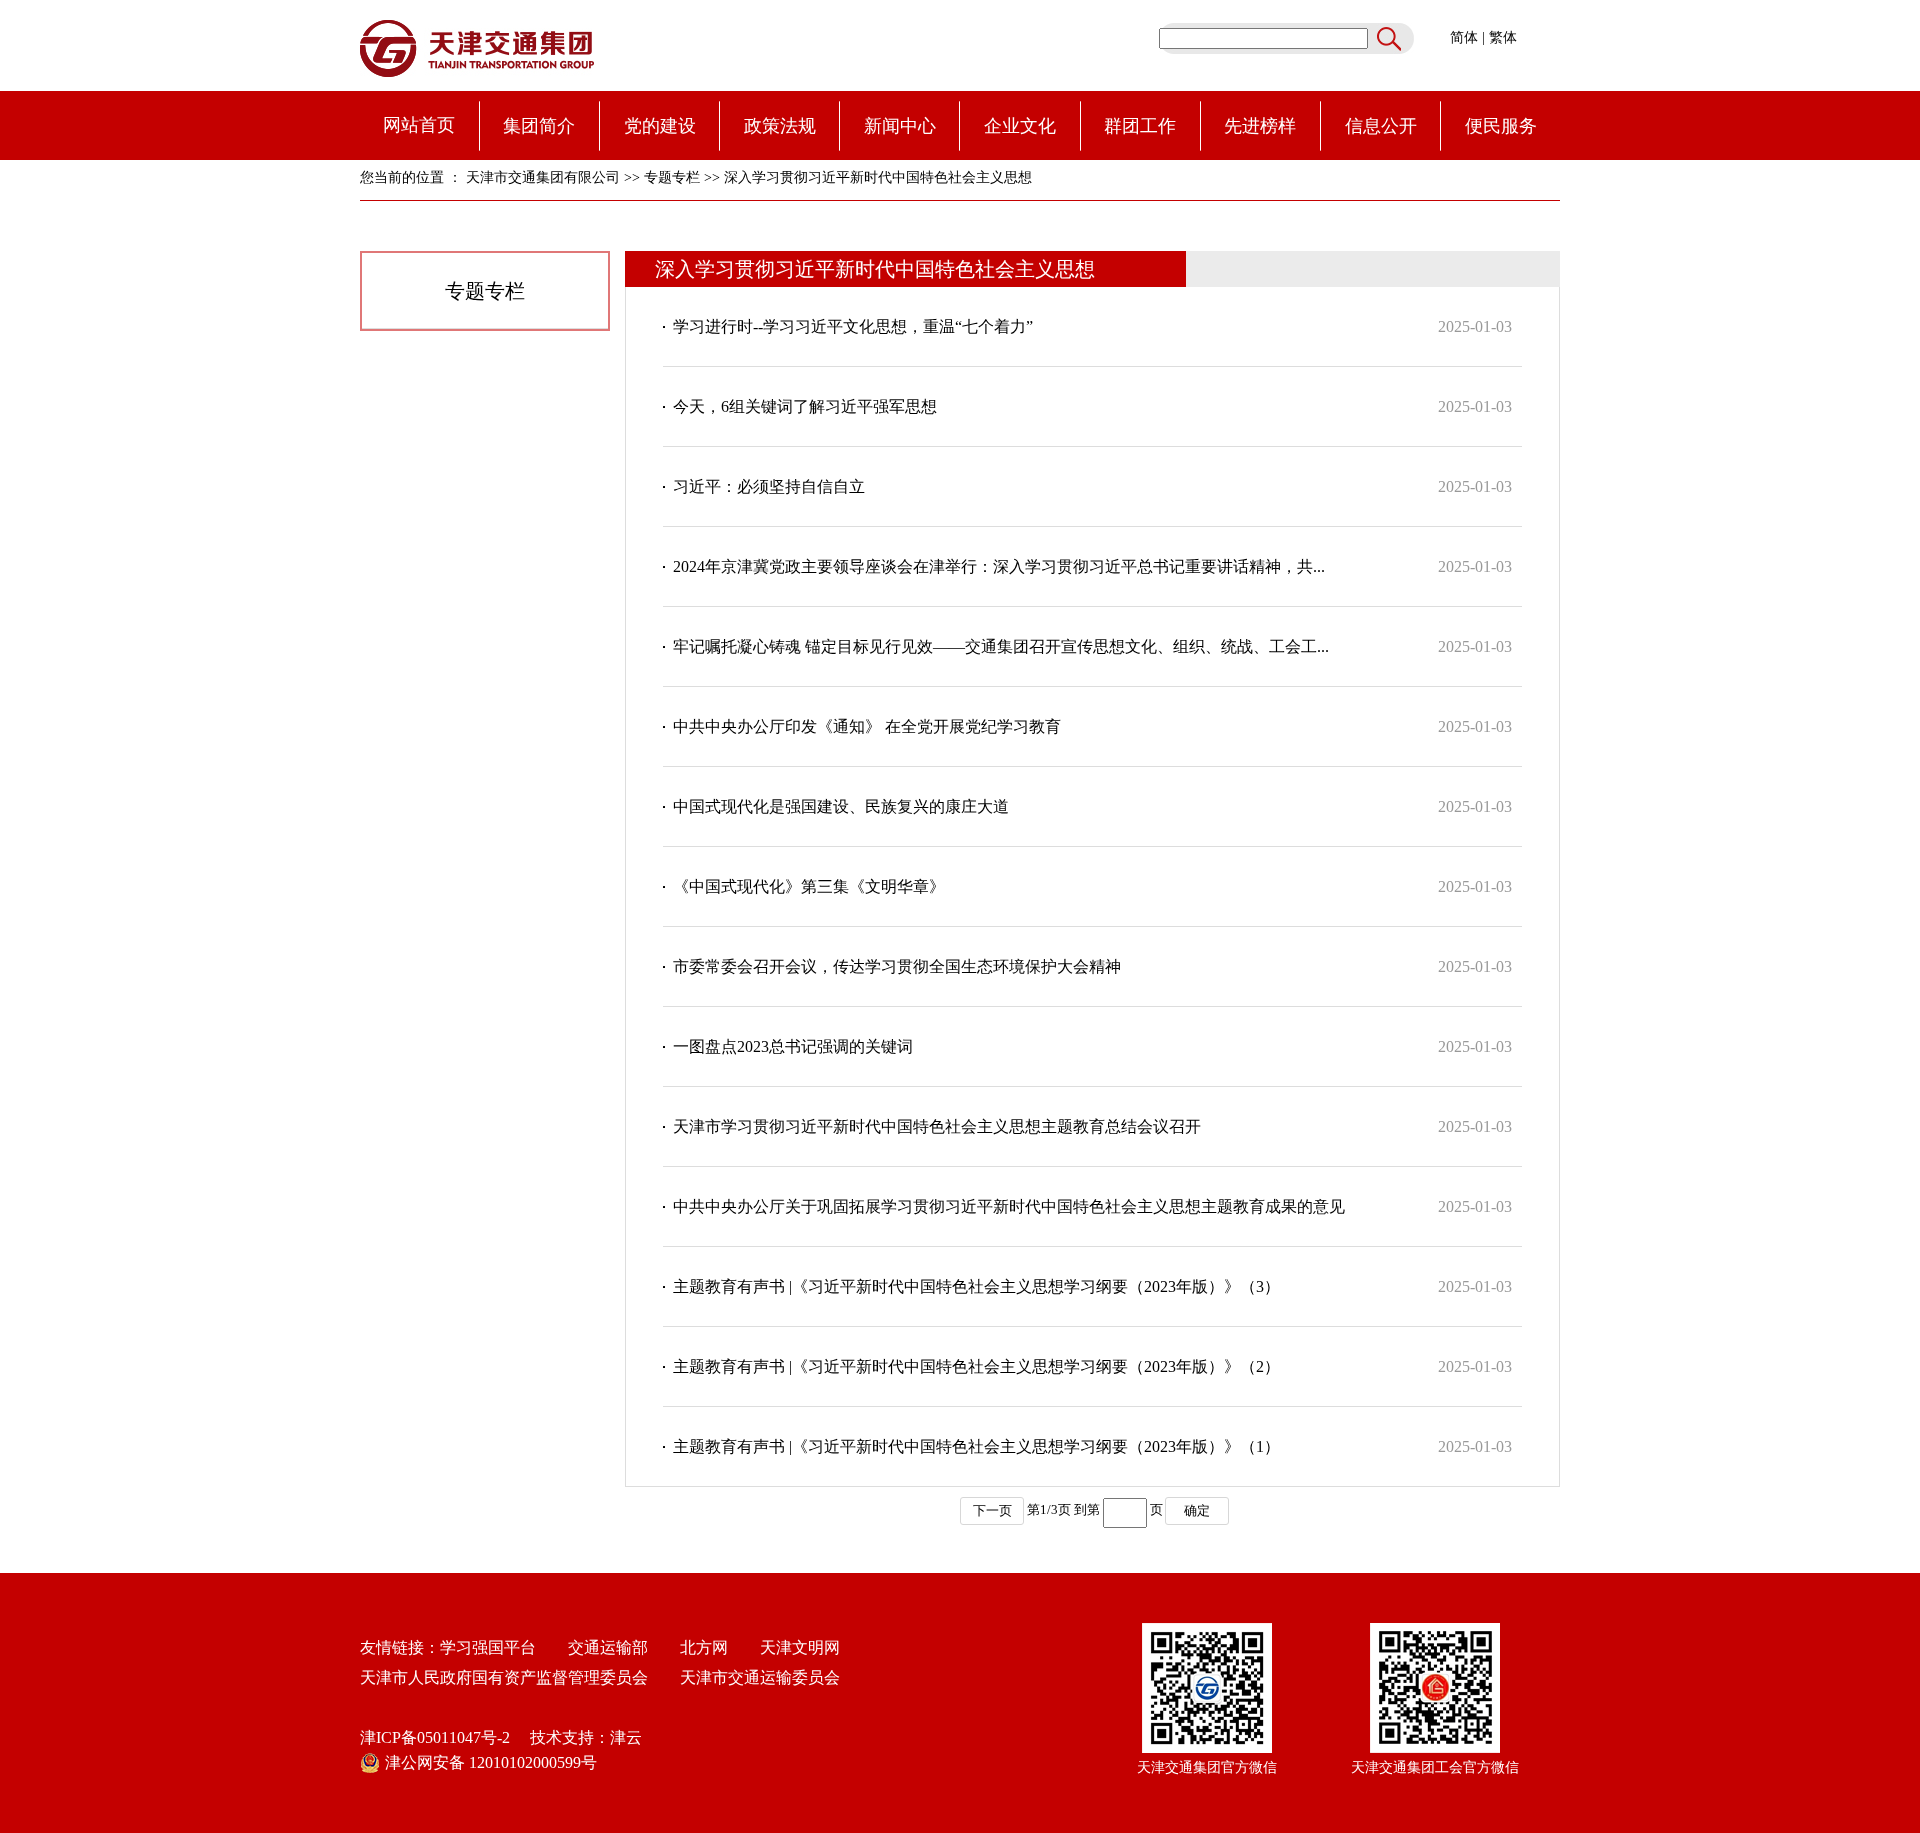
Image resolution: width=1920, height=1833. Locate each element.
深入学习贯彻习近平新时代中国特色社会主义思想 (878, 177)
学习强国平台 (488, 1647)
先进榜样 (1260, 126)
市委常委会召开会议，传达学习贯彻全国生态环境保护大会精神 (897, 966)
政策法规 (780, 126)
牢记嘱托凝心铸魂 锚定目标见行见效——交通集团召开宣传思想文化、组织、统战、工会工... (1001, 646)
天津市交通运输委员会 (760, 1677)
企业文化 (1020, 126)
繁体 (1503, 37)
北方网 (696, 1647)
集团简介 (539, 126)
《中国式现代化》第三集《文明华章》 (809, 886)
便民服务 (1501, 126)
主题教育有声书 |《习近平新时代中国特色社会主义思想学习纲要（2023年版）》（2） (976, 1366)
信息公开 (1381, 126)
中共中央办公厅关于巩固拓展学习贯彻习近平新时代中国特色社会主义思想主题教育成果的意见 (1009, 1206)
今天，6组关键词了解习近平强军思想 (805, 406)
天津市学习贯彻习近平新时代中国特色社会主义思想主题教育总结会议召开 (937, 1126)
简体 (1464, 37)
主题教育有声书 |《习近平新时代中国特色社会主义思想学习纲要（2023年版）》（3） (976, 1286)
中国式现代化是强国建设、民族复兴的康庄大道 (841, 806)
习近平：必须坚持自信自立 (769, 486)
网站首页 (419, 125)
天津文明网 (794, 1647)
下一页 (992, 1510)
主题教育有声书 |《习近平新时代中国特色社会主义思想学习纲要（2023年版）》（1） (976, 1446)
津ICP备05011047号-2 (435, 1737)
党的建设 (660, 126)
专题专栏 (672, 177)
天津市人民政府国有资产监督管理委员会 (504, 1677)
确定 (1197, 1510)
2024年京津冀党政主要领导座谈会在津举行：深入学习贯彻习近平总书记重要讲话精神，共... (999, 566)
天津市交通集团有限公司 (543, 177)
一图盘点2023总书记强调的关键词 (793, 1046)
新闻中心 (900, 126)
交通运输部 (608, 1647)
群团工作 (1140, 126)
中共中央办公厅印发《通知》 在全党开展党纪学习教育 (867, 726)
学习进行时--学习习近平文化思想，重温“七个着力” (853, 326)
